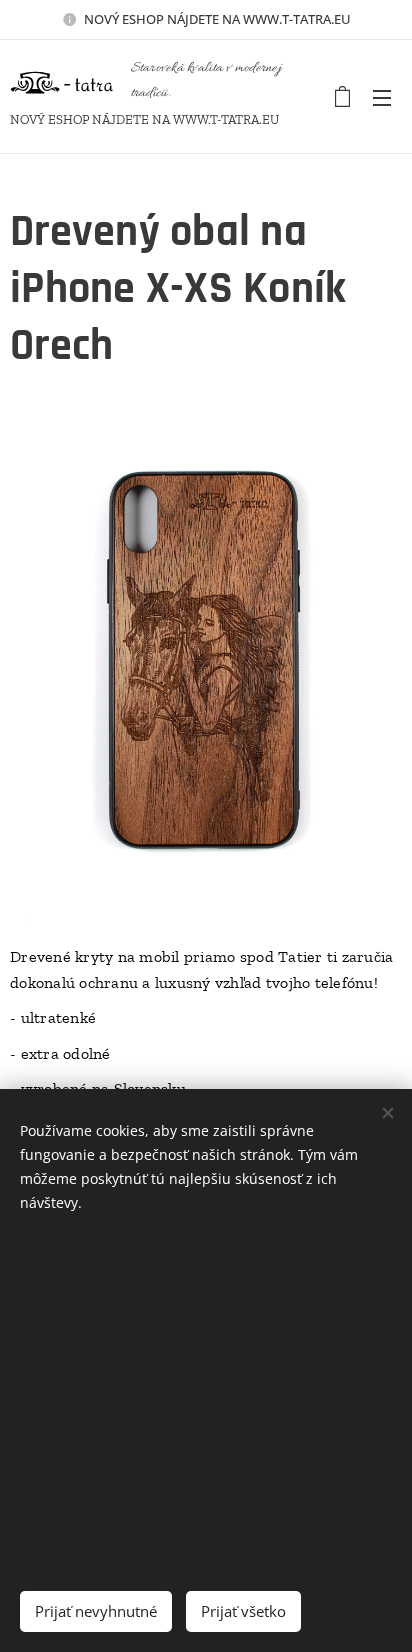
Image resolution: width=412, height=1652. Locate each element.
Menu (382, 97)
